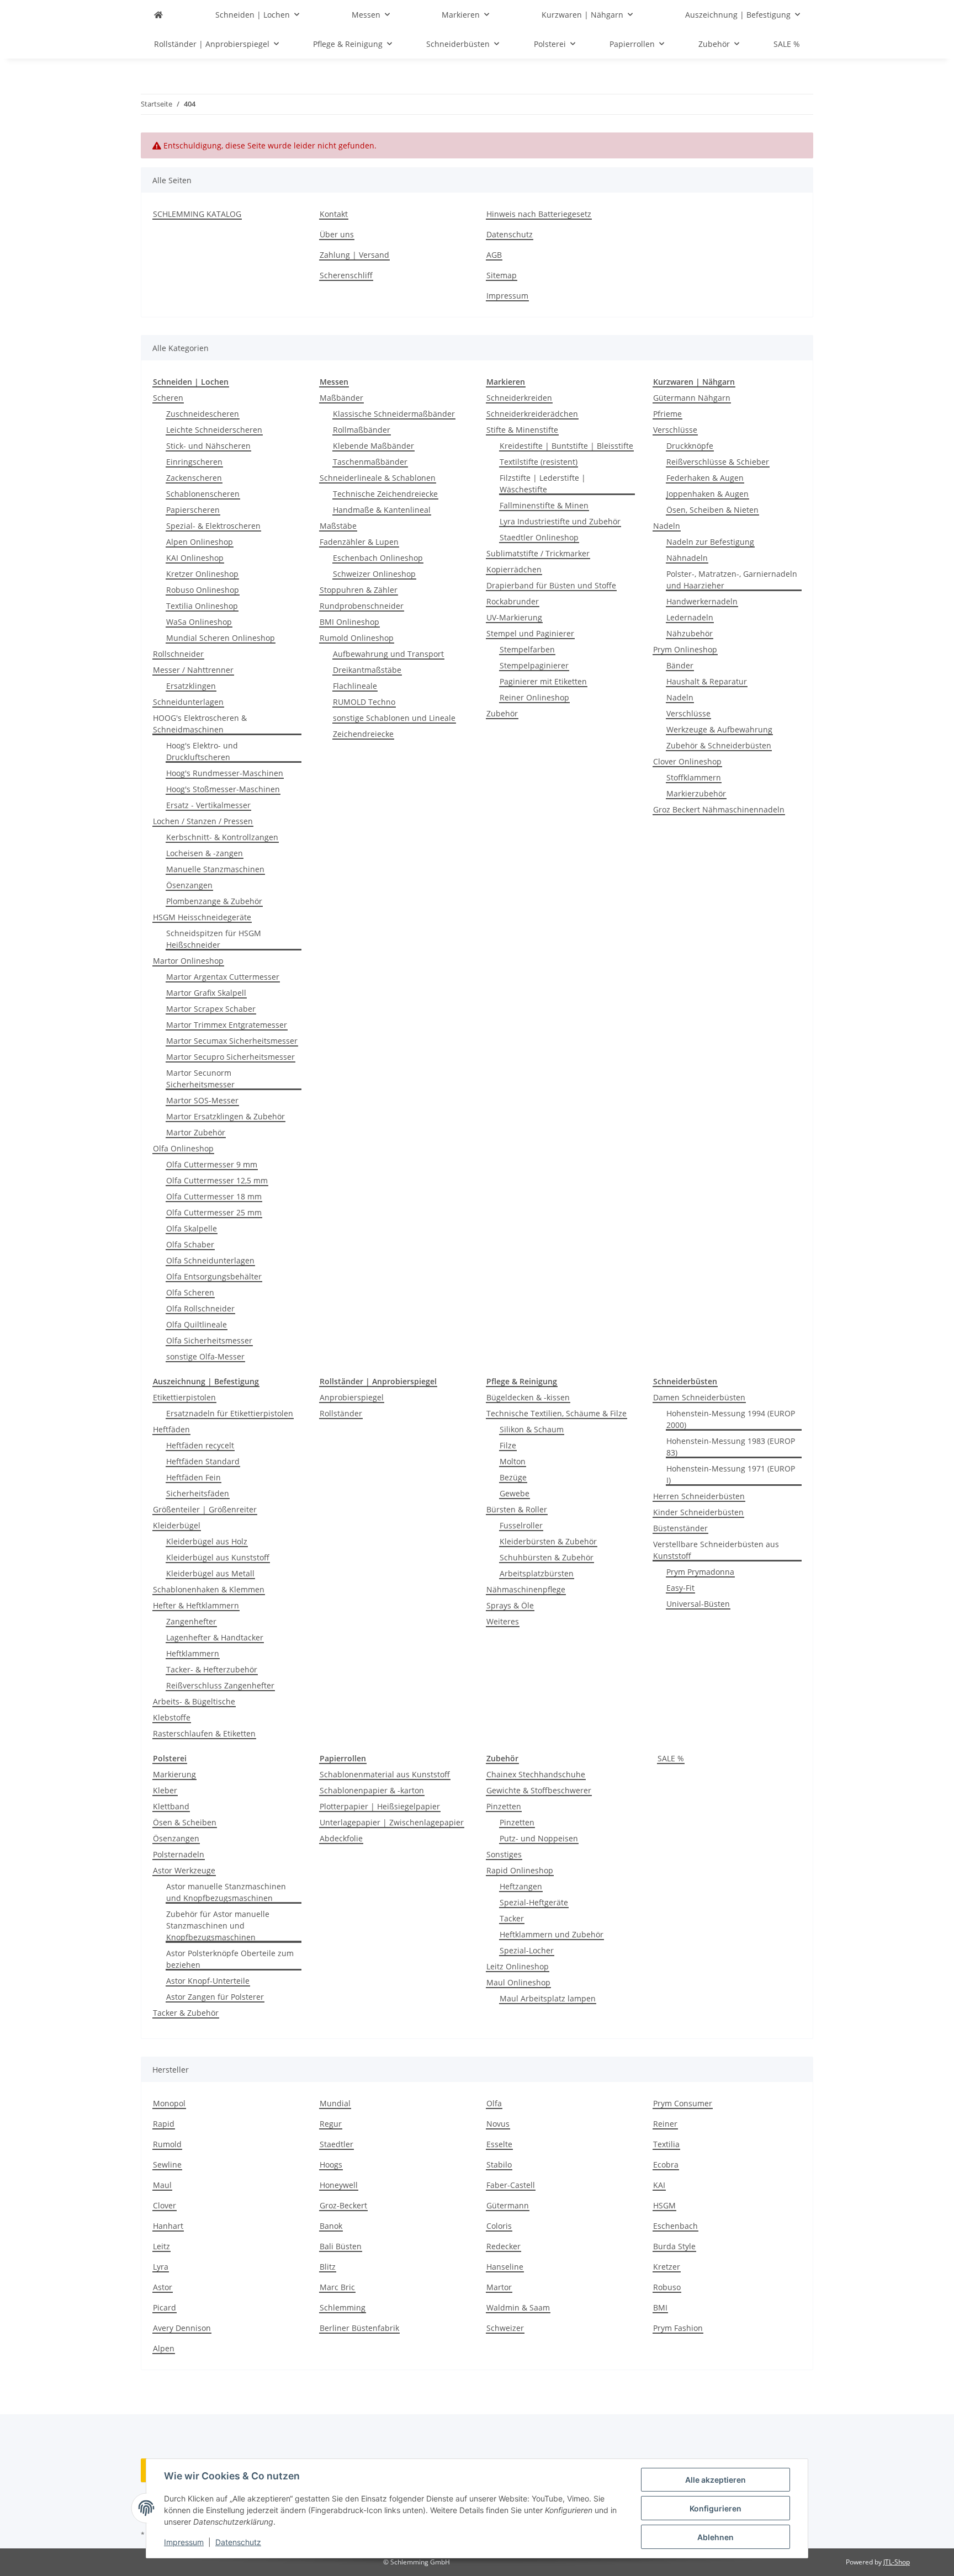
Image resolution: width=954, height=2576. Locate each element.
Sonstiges (504, 1854)
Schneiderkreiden (519, 398)
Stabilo (499, 2165)
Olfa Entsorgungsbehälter (214, 1276)
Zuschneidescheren (203, 414)
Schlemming (343, 2307)
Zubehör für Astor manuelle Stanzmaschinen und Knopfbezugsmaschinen (218, 1926)
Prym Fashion (678, 2328)
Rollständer (341, 1413)
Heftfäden (171, 1429)
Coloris (499, 2226)
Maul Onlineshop (518, 1982)
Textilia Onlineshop (202, 606)
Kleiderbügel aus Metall (210, 1573)
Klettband (171, 1806)
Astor (163, 2287)
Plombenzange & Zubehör (214, 901)
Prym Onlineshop (685, 649)
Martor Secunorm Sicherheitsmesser (200, 1079)
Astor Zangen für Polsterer (215, 1997)
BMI (660, 2307)
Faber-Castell (511, 2185)
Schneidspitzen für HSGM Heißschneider (214, 939)
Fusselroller (521, 1525)
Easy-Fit (680, 1588)
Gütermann (508, 2205)
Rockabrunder (513, 601)
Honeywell (339, 2185)
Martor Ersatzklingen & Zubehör (226, 1116)
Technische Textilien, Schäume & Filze (556, 1413)
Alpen (164, 2348)
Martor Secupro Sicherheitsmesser (230, 1057)
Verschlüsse (675, 430)
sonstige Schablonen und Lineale (394, 718)
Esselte (499, 2144)
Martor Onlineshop (188, 961)
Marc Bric (337, 2287)
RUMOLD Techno (364, 702)
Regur (331, 2124)
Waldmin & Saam (518, 2307)
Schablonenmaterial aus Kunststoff (385, 1774)
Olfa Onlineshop (183, 1148)
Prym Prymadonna (700, 1572)
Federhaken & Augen (705, 478)
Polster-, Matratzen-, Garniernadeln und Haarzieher (732, 580)
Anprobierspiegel (352, 1397)
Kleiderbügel (177, 1525)
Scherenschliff (346, 275)
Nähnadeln (687, 558)
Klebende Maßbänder (373, 446)
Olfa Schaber (190, 1244)
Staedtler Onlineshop (539, 537)
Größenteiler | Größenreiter (205, 1509)
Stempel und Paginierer (530, 633)
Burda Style (674, 2246)
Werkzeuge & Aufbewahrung (719, 729)
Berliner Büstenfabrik (359, 2328)
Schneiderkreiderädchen (532, 414)
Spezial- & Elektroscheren (213, 526)
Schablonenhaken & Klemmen (209, 1589)
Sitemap (502, 275)
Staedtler (336, 2144)
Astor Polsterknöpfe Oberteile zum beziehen (230, 1959)
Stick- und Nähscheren (208, 446)
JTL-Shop (897, 2562)
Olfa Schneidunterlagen (210, 1260)
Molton (513, 1461)
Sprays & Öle (510, 1605)
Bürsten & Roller (517, 1509)
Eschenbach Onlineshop (378, 558)
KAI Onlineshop (195, 558)
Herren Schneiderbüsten (699, 1496)
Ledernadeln (690, 617)
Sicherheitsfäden (198, 1493)
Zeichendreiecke (363, 734)
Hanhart (168, 2226)
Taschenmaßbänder (370, 462)
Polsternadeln (179, 1854)
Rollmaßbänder (362, 430)
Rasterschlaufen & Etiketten (204, 1733)
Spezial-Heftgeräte (534, 1902)
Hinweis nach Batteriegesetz (539, 214)
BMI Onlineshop (349, 622)
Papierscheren (193, 510)
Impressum (184, 2542)
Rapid (164, 2124)
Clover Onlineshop (687, 761)
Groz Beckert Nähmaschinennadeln (719, 809)
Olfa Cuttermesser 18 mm (214, 1196)
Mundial (335, 2103)
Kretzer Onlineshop (202, 574)
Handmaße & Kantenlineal (382, 510)
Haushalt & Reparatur (707, 681)
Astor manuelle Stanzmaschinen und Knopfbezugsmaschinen (226, 1892)
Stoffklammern (694, 777)
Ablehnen (715, 2537)
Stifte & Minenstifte (522, 430)
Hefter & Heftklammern (196, 1605)
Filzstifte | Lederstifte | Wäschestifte (543, 484)
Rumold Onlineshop (357, 638)
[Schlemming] (158, 15)
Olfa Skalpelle (192, 1228)
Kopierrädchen (514, 569)
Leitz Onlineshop (518, 1966)
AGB (494, 255)
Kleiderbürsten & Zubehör (548, 1541)
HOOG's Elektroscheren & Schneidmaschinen (200, 724)
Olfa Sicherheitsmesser (209, 1340)
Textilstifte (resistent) (539, 462)
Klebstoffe (172, 1717)
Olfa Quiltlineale (197, 1324)
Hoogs (331, 2165)
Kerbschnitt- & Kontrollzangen (222, 837)
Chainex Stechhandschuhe (536, 1774)
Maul (162, 2185)
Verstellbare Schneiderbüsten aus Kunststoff (716, 1550)
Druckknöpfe (690, 446)
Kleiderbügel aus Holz (207, 1541)
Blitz (328, 2267)
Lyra (161, 2267)
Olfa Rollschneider (200, 1308)
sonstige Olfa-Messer (205, 1356)
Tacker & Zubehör (186, 2013)
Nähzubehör (690, 633)
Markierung (174, 1774)
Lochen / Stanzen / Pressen (203, 821)
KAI (659, 2185)
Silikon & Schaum (532, 1429)
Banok (331, 2226)
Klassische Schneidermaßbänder (394, 414)
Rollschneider (178, 654)
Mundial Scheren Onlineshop (221, 638)
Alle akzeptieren (715, 2480)
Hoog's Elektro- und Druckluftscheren (202, 751)
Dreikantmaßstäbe (367, 670)
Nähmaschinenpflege (526, 1589)
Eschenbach (675, 2226)
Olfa (494, 2103)
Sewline (167, 2165)
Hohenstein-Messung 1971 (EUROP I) (731, 1474)
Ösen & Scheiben (185, 1822)
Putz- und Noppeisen (539, 1838)
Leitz (161, 2246)
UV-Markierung (514, 617)
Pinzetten (504, 1806)
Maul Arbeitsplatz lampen (548, 1998)
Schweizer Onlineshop (374, 574)
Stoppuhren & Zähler (359, 590)
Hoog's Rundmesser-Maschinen (225, 773)
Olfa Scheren (190, 1292)
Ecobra (666, 2165)
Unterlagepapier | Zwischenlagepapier (392, 1822)
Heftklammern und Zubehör (552, 1934)
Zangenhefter (191, 1621)
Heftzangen (521, 1886)
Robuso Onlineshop (203, 590)
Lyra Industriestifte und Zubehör (560, 521)
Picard (165, 2307)
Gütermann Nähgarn (692, 398)
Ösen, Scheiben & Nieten (712, 510)
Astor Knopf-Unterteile (208, 1981)
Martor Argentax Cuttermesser (223, 977)
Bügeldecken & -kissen (528, 1397)
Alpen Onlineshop (200, 542)
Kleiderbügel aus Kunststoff (218, 1557)
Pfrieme (667, 414)
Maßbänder (341, 398)
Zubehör (502, 713)
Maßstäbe (338, 526)
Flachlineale (355, 686)
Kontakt (334, 214)
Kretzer (667, 2267)
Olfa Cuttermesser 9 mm (212, 1164)
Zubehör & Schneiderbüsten (719, 745)
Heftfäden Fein (194, 1477)
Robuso (667, 2287)
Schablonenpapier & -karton (372, 1790)
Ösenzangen (189, 885)
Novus (498, 2124)
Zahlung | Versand (354, 255)
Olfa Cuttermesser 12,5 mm (217, 1180)
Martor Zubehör (196, 1132)
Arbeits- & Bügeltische (194, 1701)
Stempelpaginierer (534, 665)
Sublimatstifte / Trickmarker (538, 553)
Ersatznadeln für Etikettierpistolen (230, 1413)
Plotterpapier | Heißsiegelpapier (380, 1806)
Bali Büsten (341, 2246)
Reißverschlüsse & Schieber (718, 462)
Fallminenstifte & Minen (544, 505)
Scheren (168, 398)
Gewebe (515, 1493)
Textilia (666, 2144)
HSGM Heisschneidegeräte (202, 917)
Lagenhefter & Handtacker (215, 1637)
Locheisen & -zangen (205, 853)
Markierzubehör (696, 793)
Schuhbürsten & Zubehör (547, 1557)
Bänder (680, 665)
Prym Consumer (683, 2103)
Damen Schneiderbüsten (699, 1397)
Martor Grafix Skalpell (206, 993)
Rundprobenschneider (362, 606)
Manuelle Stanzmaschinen (215, 869)
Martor (499, 2287)
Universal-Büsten (698, 1604)
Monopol (169, 2103)
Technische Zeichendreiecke (385, 494)
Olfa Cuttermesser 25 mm (214, 1212)
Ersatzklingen (191, 686)
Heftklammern (193, 1653)
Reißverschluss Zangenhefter (220, 1685)
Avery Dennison (182, 2328)
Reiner (665, 2124)
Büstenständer (680, 1528)
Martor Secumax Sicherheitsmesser (232, 1041)
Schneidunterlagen (188, 702)
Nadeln (667, 526)
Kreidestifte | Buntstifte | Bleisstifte (566, 446)
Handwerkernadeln (702, 601)
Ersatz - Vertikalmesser (208, 805)
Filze (508, 1445)
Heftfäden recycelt (200, 1445)
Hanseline (505, 2267)
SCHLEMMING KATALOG (197, 214)
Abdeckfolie (341, 1838)
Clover (165, 2205)
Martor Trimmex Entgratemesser (227, 1025)
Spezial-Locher (527, 1950)
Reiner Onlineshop (534, 697)
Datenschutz (238, 2542)
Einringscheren (194, 462)
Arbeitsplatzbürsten (537, 1573)
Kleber (165, 1790)
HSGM (664, 2205)
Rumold (167, 2144)
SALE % (671, 1758)
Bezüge (513, 1477)
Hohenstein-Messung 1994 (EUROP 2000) (731, 1419)
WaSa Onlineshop (199, 622)
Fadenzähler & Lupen (359, 542)
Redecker (504, 2246)
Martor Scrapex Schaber (211, 1009)
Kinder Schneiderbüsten (698, 1512)
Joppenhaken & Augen (707, 494)
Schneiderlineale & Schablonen (378, 478)
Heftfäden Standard (203, 1461)
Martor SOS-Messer (202, 1100)
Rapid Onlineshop (520, 1870)
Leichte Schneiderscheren (214, 430)
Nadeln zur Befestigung (710, 542)
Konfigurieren (715, 2508)
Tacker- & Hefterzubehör (212, 1669)
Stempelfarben (527, 649)
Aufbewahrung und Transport (388, 654)
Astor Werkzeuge (184, 1870)
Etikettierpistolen (184, 1397)
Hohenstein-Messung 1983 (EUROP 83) (731, 1447)
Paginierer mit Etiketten (543, 681)
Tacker (512, 1918)
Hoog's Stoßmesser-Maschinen (223, 789)
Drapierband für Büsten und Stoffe (551, 585)
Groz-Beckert (343, 2205)
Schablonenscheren (203, 494)
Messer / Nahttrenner (193, 670)
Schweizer (505, 2328)
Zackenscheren (194, 478)
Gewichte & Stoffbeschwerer (539, 1790)
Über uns (337, 234)
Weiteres (503, 1621)
